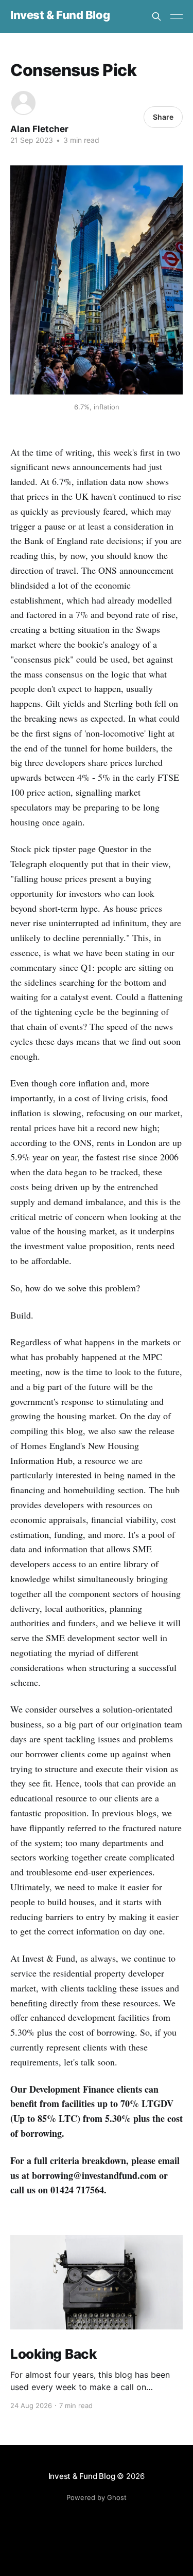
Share (163, 117)
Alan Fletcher (39, 129)
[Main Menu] (177, 16)
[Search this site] (156, 16)
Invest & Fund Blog (60, 15)
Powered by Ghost (97, 2497)
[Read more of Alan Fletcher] (23, 103)
